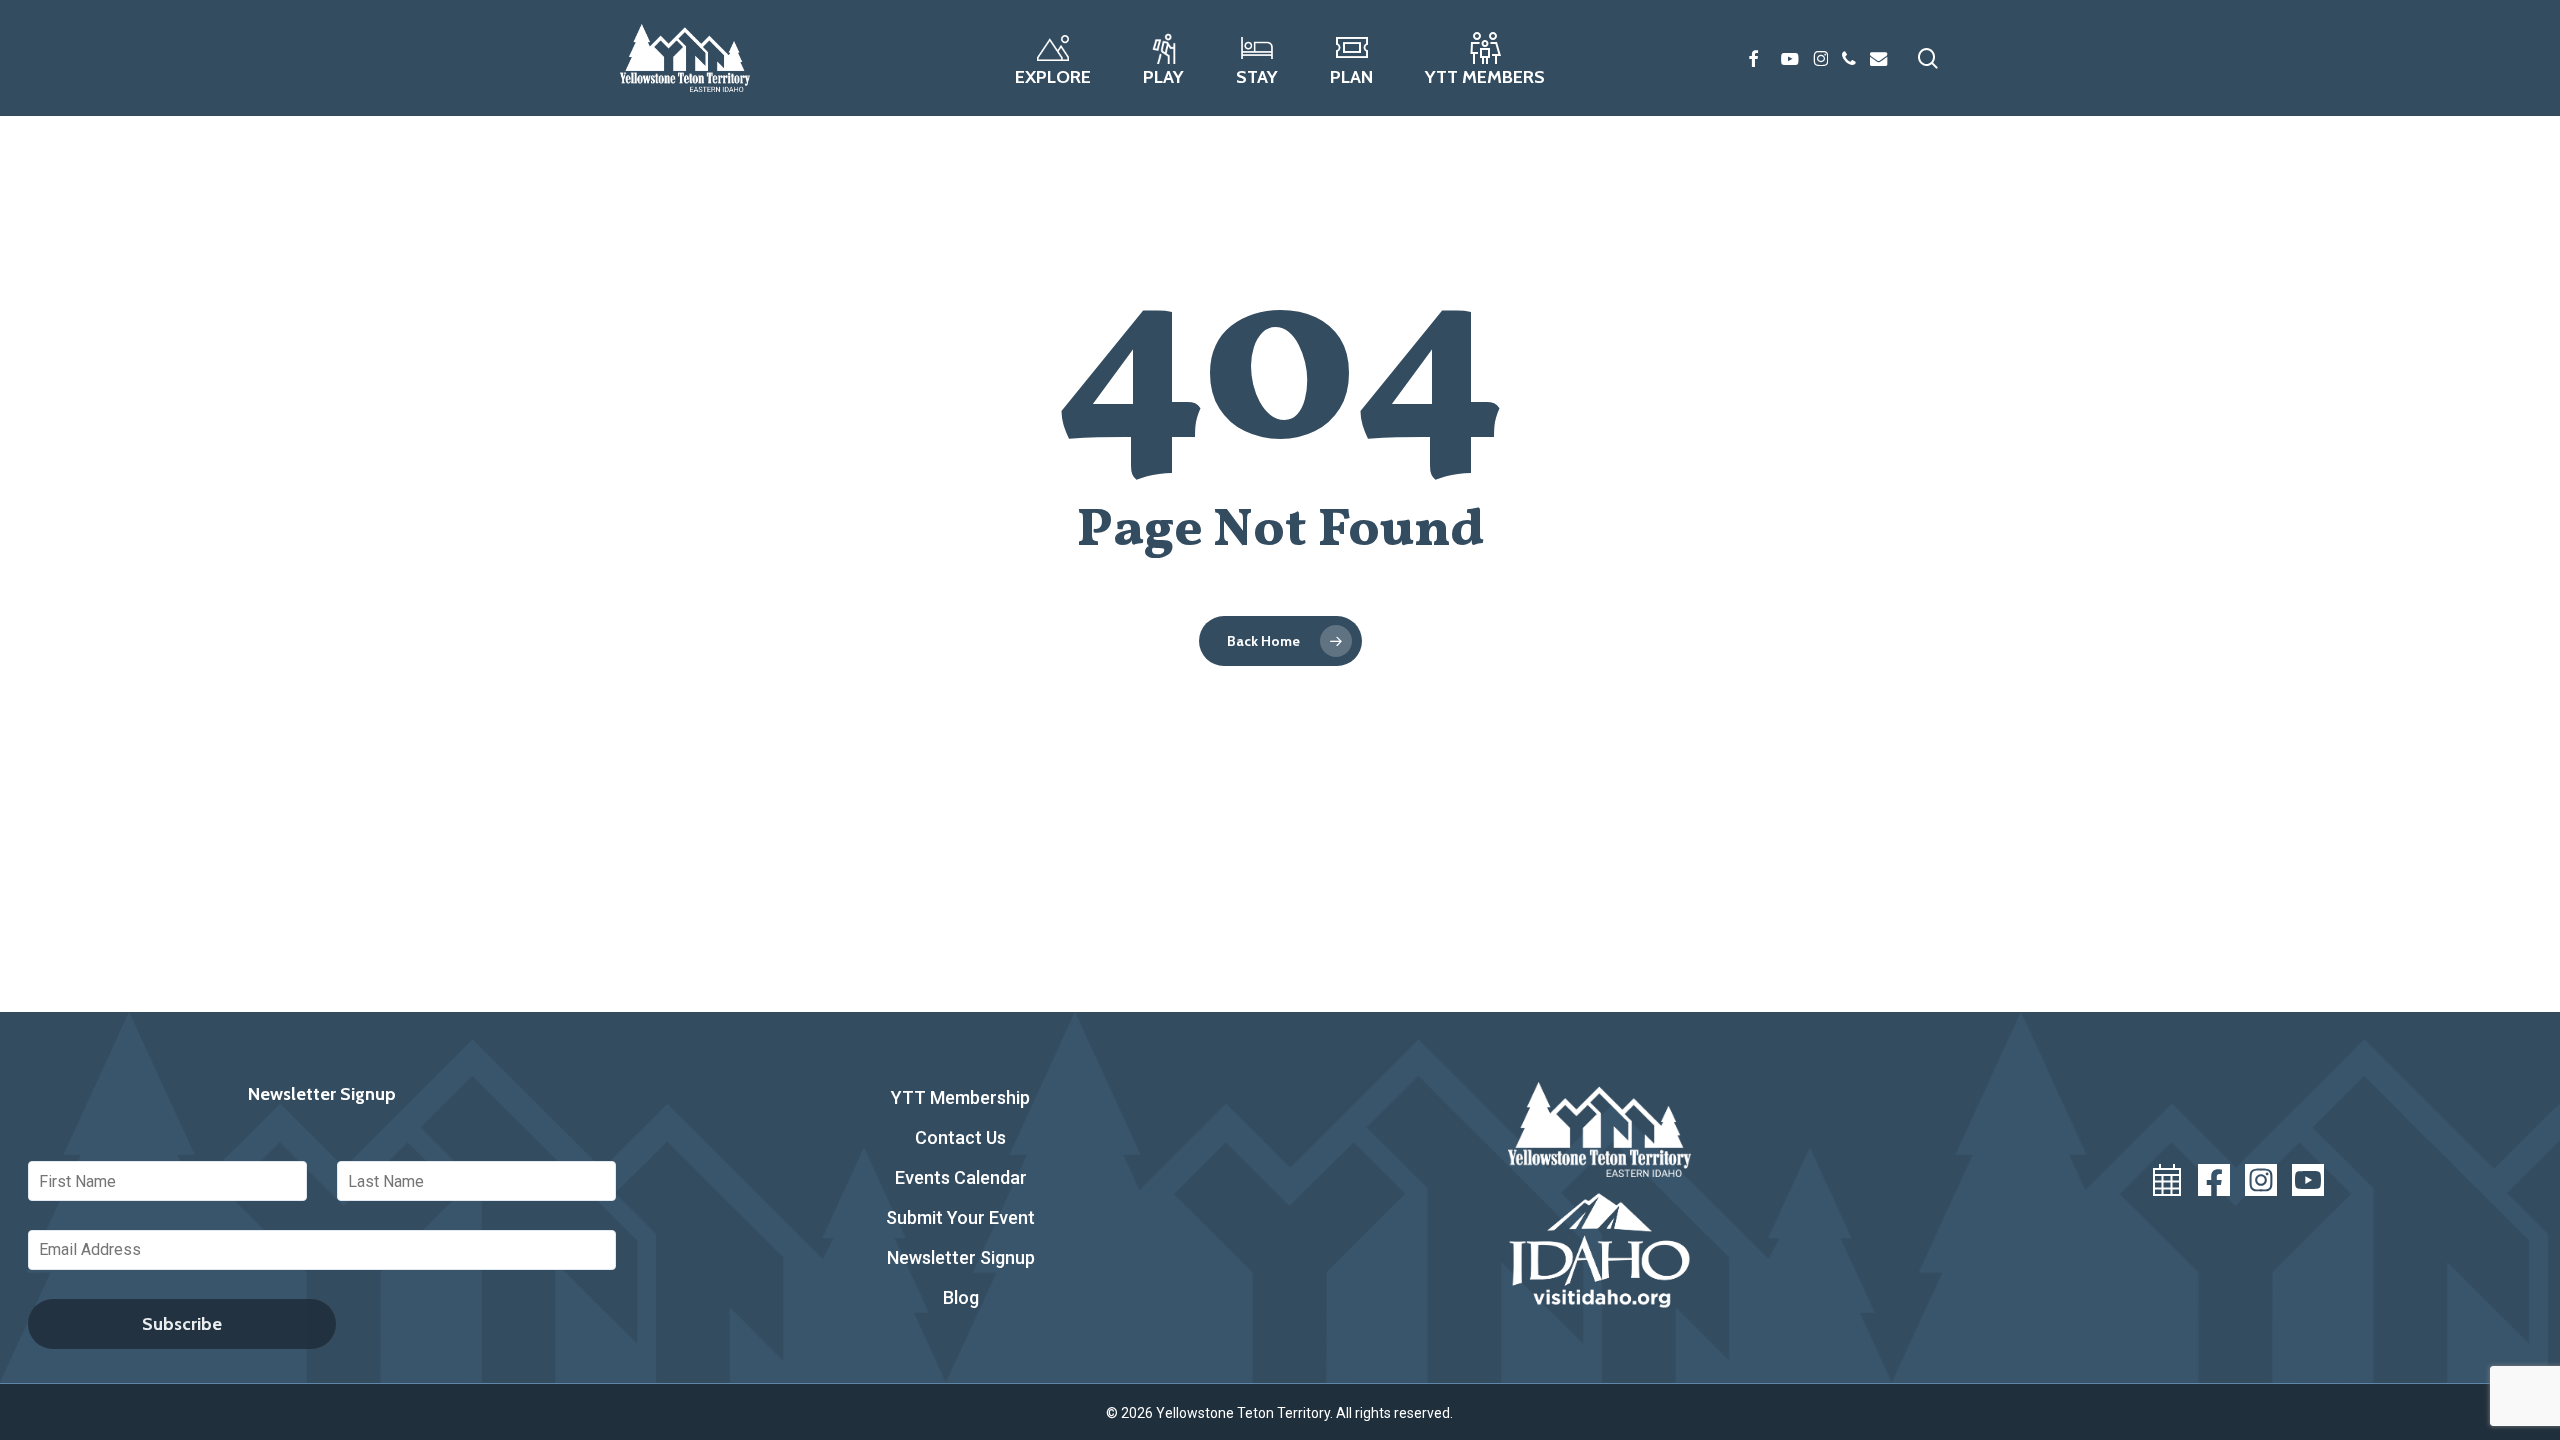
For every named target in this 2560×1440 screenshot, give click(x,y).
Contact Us (960, 1137)
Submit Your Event (960, 1217)
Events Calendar (961, 1177)
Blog (961, 1297)
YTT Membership (960, 1097)
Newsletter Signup (961, 1257)
